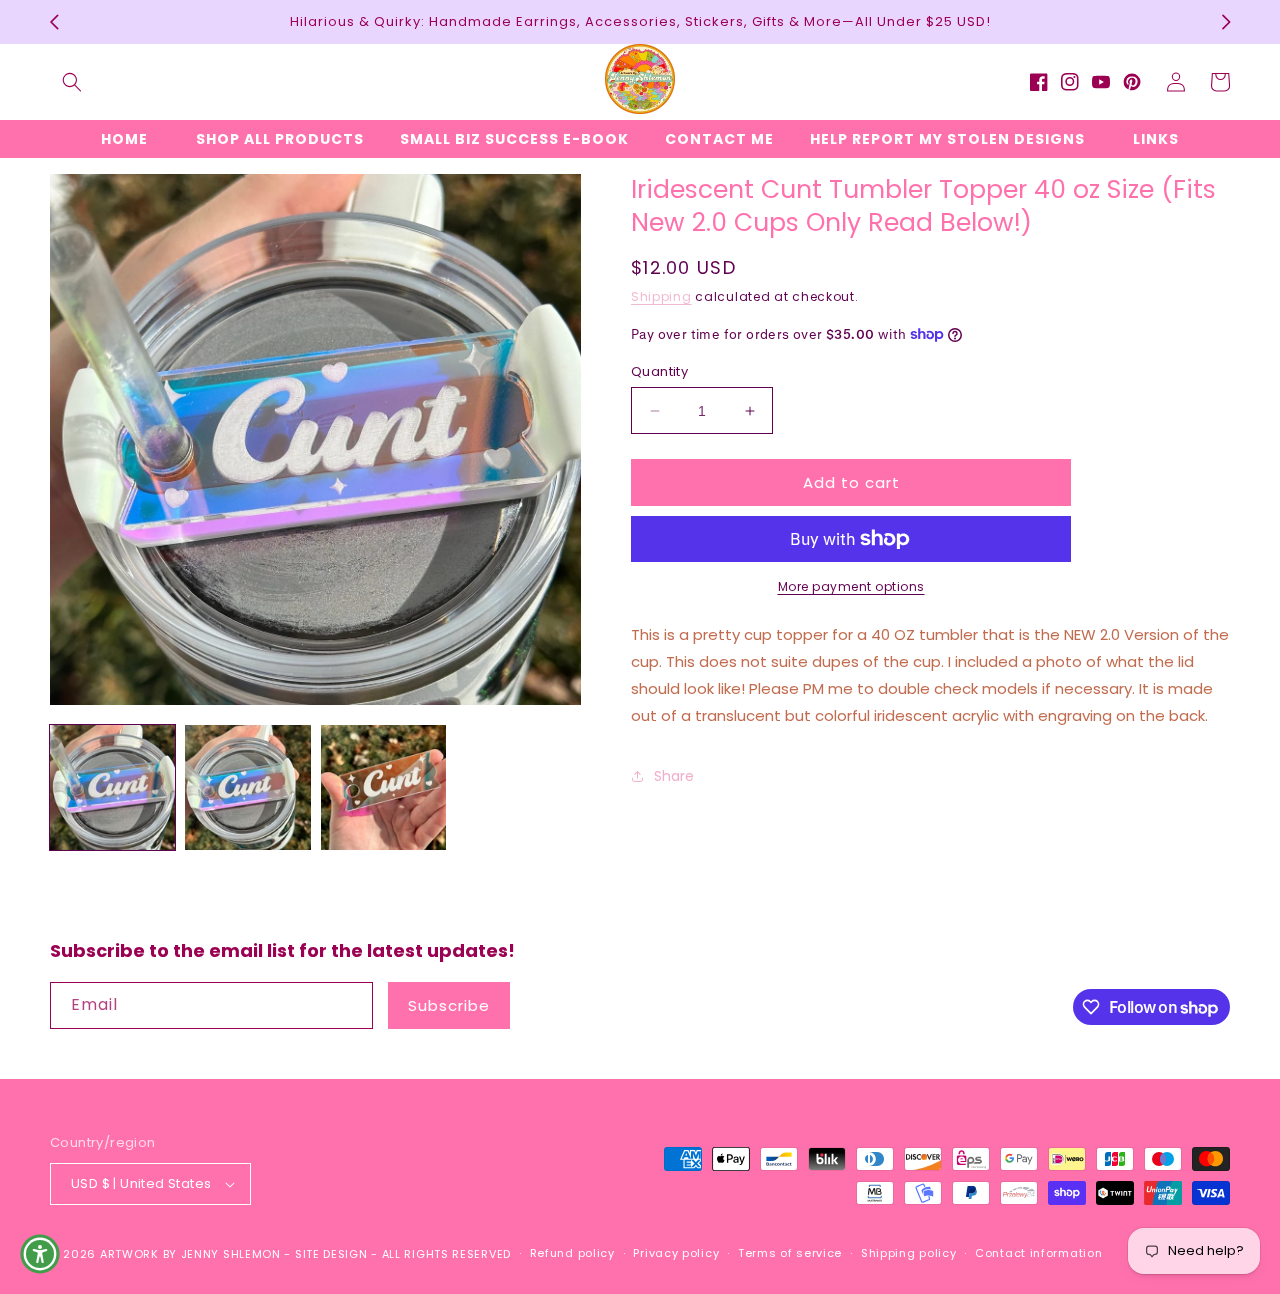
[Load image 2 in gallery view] (247, 787)
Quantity (659, 371)
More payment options (851, 586)
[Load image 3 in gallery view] (383, 787)
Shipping (661, 296)
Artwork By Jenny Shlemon (190, 1254)
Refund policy (572, 1253)
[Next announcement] (1226, 22)
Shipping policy (909, 1253)
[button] (72, 82)
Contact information (1038, 1253)
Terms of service (790, 1253)
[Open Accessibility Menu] (40, 1254)
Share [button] (674, 776)
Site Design (331, 1254)
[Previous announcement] (54, 22)
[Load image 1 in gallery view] (112, 787)
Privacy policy (676, 1253)
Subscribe (449, 1005)
